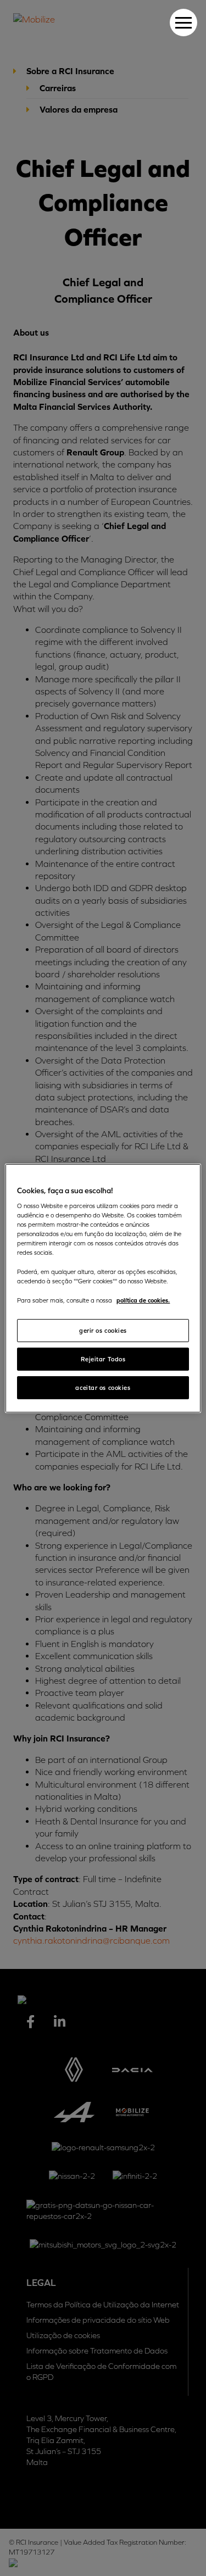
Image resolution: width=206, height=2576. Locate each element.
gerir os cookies (103, 1330)
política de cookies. (143, 1300)
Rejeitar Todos (103, 1359)
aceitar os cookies (103, 1387)
